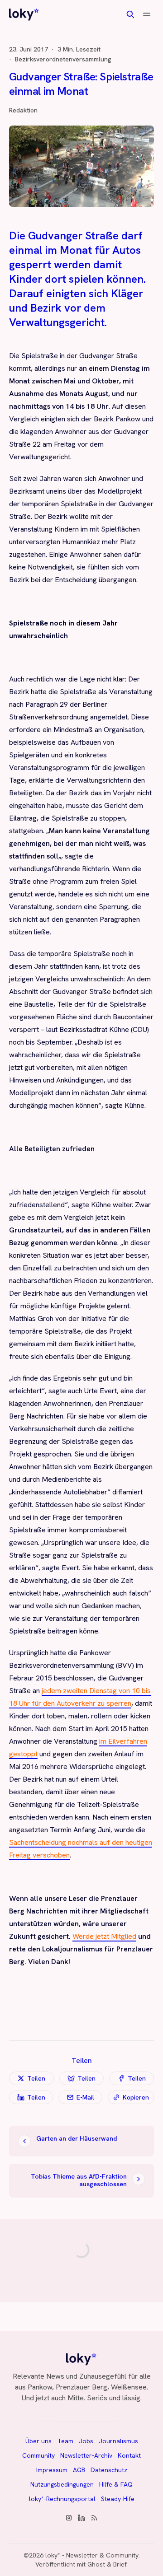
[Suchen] (130, 14)
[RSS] (94, 2518)
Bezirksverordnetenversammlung (63, 59)
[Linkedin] (81, 2518)
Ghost (96, 2564)
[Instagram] (69, 2518)
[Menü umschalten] (147, 14)
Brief (120, 2564)
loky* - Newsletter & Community (92, 2555)
